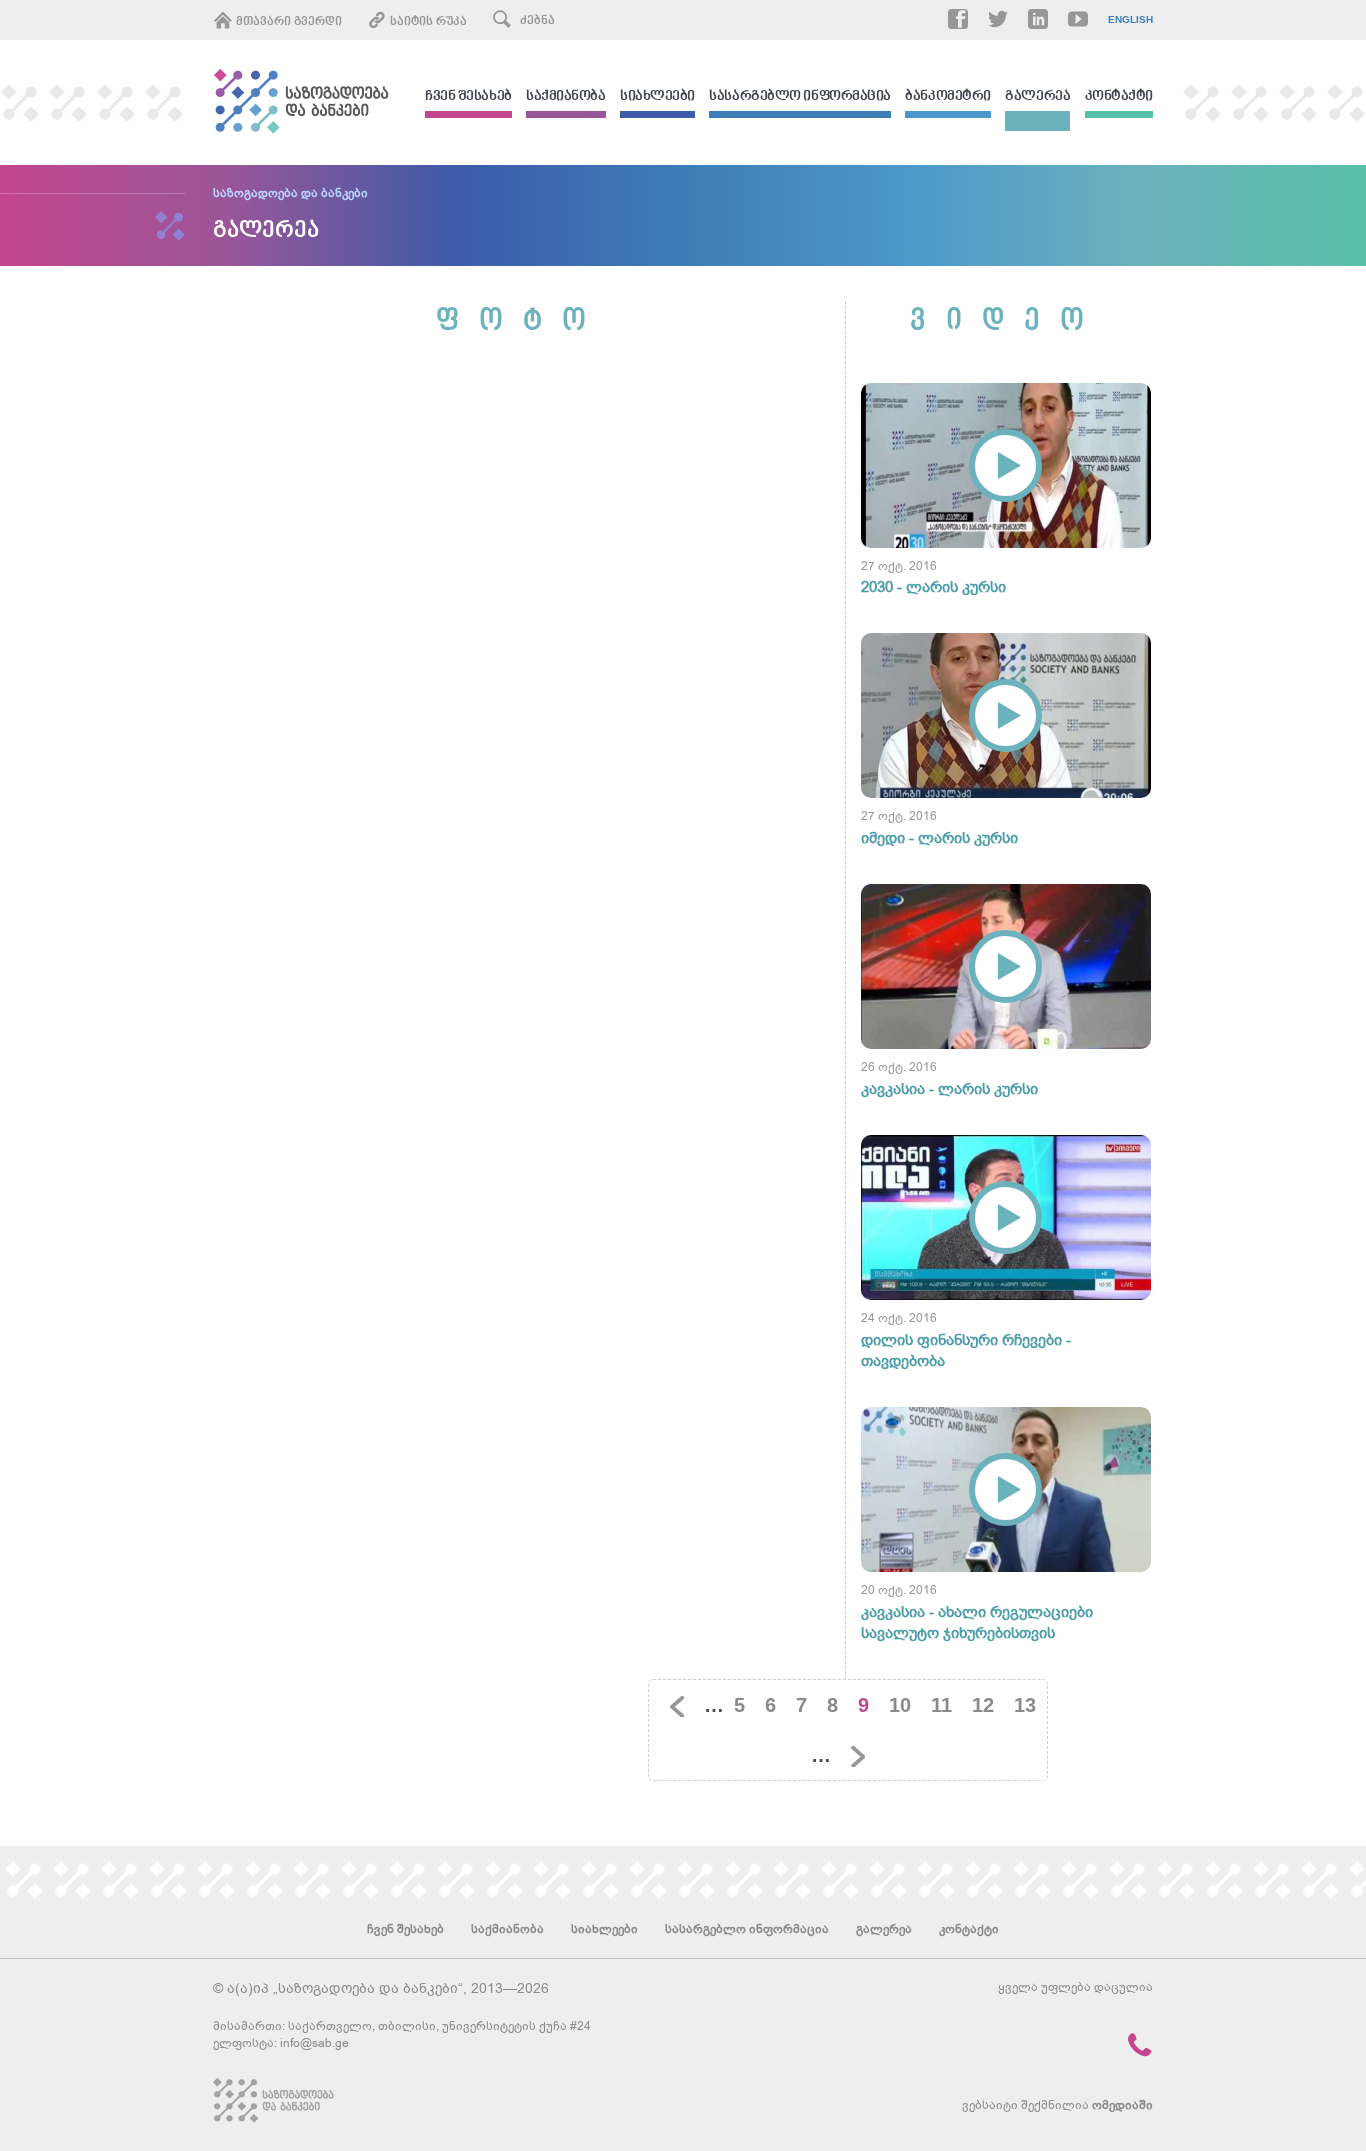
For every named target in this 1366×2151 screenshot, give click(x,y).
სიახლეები (657, 97)
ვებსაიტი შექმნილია (1057, 2105)
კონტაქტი (1119, 97)
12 (983, 1705)
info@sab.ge (314, 2043)
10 (900, 1705)
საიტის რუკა (427, 22)
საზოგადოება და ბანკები (290, 193)
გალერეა (1037, 97)
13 (1025, 1705)
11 (941, 1705)
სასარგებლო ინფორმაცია (800, 97)
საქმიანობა (566, 97)
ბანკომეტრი (948, 97)
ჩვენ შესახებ (468, 97)
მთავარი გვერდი (287, 22)
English (1130, 20)
